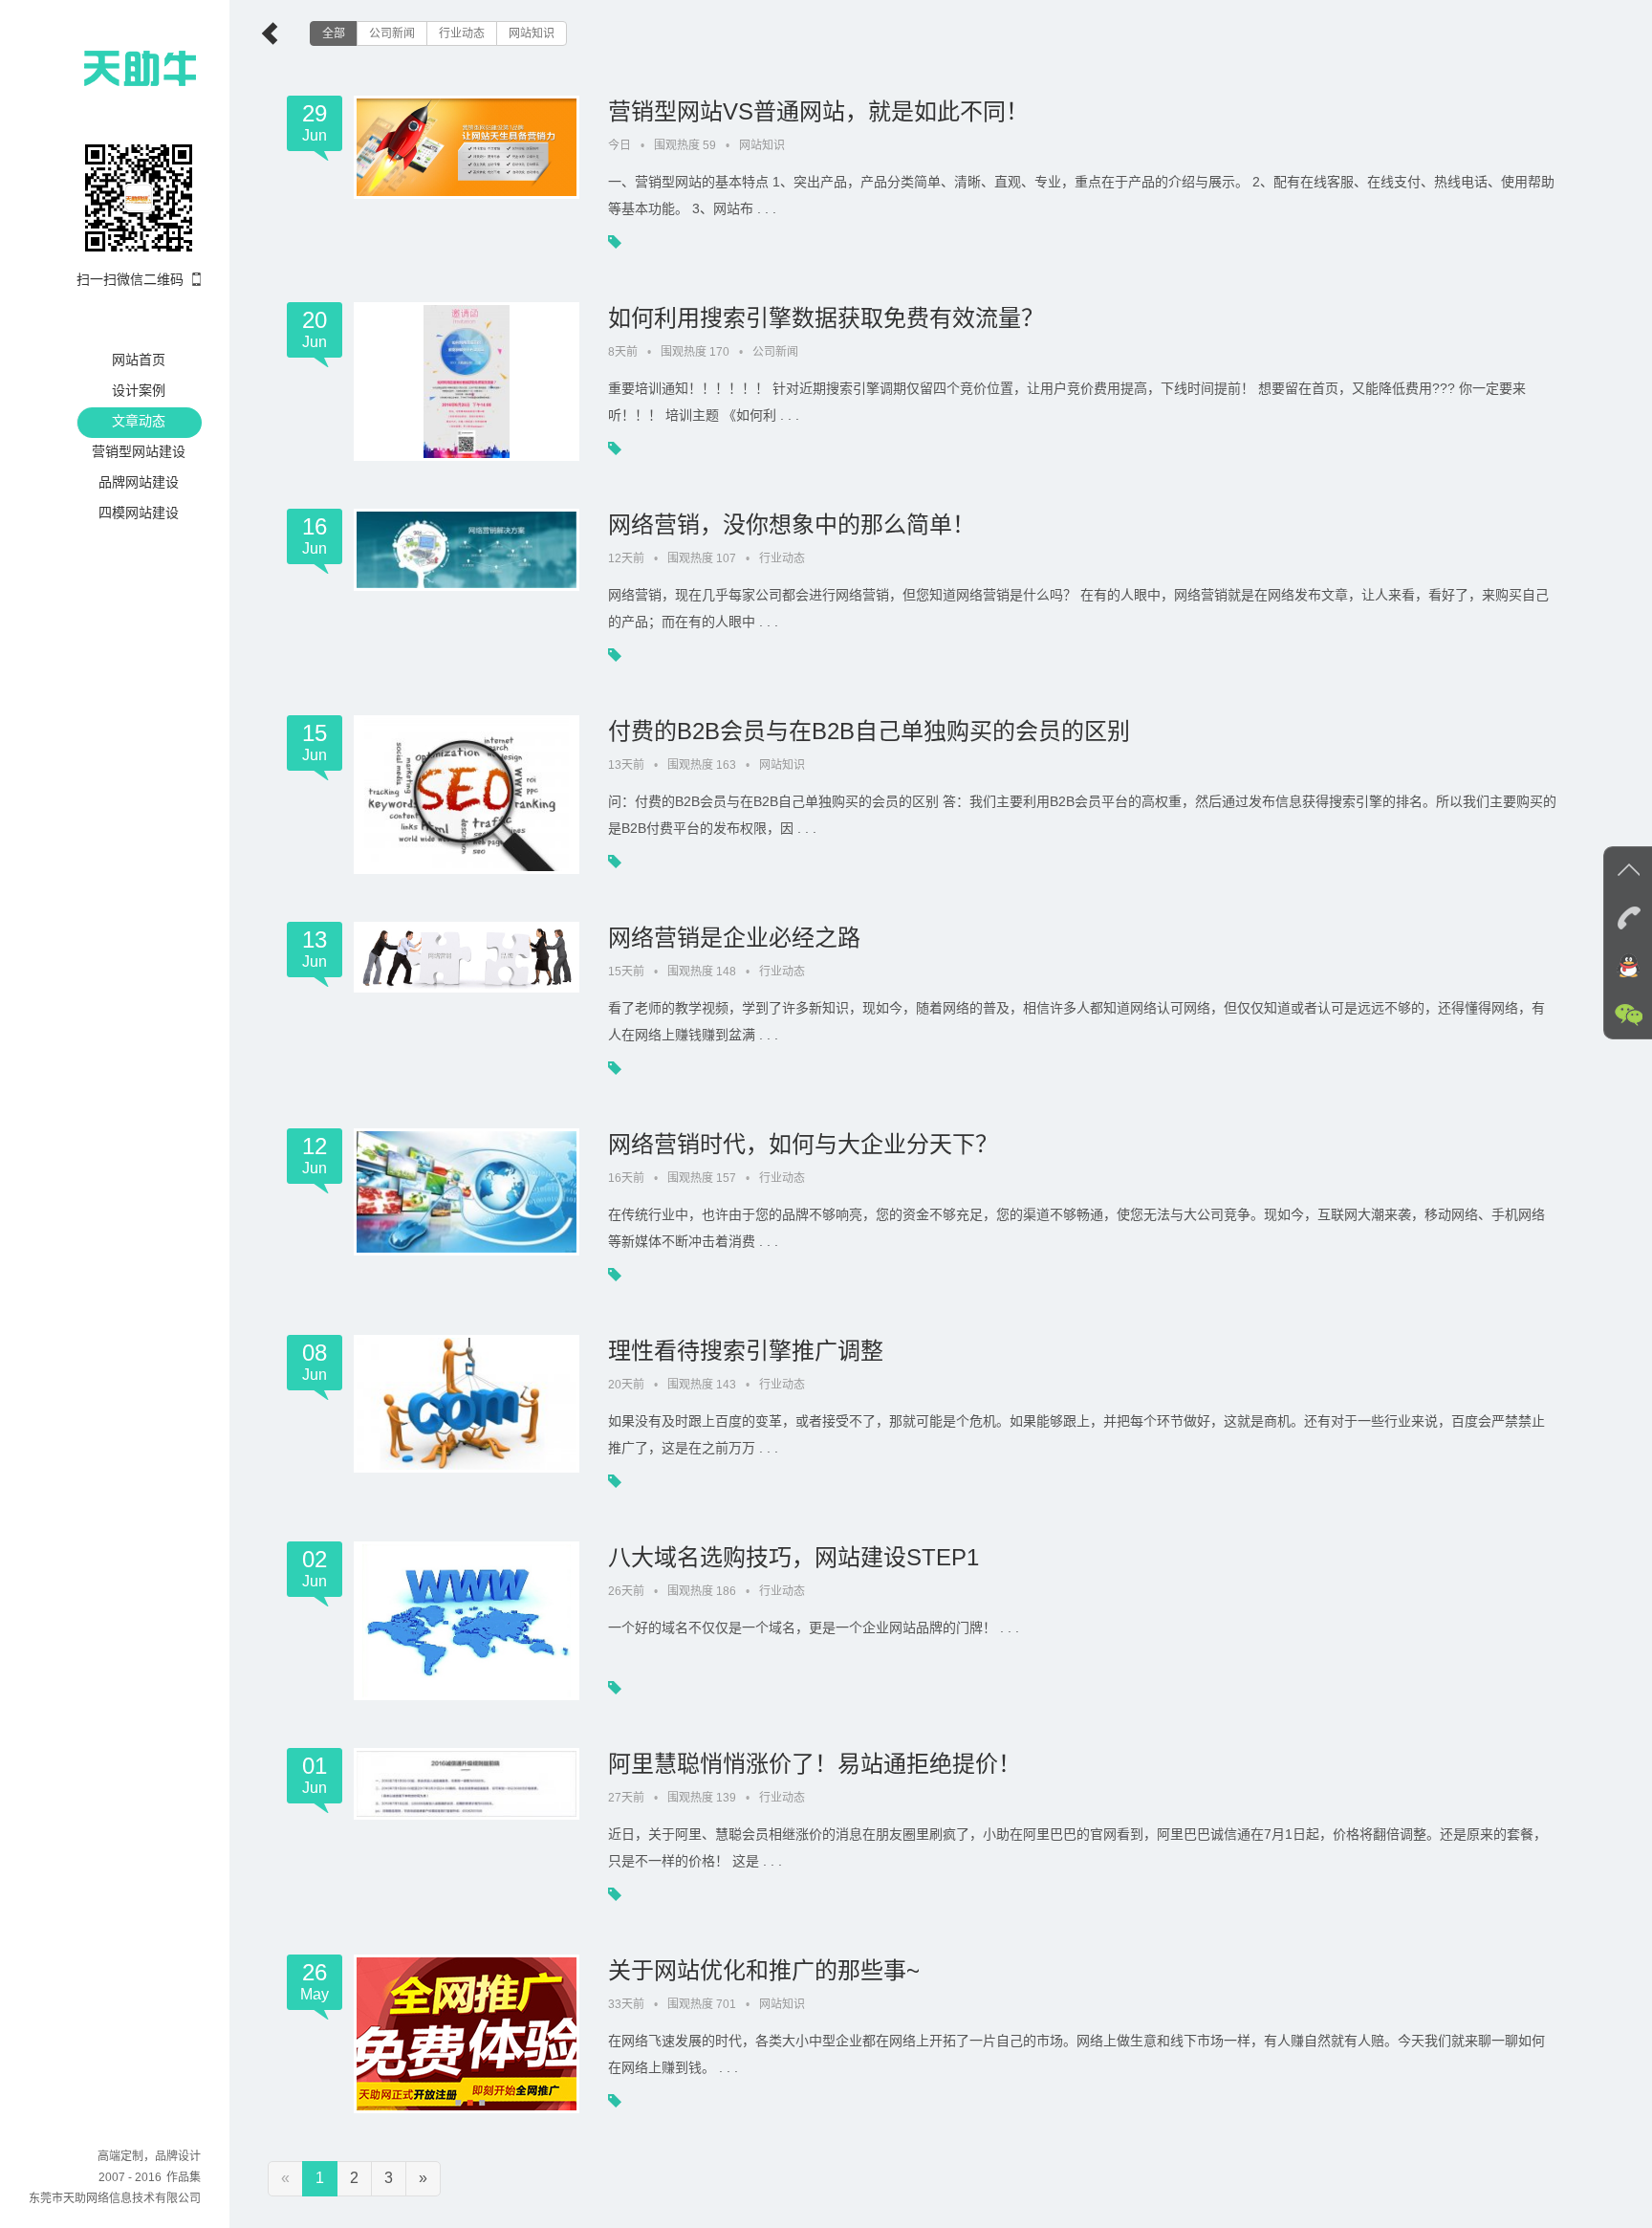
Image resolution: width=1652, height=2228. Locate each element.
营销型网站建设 (139, 451)
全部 (334, 33)
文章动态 (139, 421)
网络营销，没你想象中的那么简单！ (792, 524)
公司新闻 (392, 33)
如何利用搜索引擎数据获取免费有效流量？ (826, 318)
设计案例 (139, 390)
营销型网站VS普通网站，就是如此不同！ (818, 111)
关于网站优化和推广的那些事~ (764, 1970)
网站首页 (139, 360)
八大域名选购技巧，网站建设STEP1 (793, 1557)
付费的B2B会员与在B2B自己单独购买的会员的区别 (869, 731)
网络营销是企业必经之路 (734, 938)
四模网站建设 (139, 513)
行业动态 (462, 33)
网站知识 (532, 33)
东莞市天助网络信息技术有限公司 (115, 2198)
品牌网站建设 (139, 482)
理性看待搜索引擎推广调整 (746, 1351)
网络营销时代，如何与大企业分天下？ (803, 1144)
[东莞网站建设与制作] (105, 67)
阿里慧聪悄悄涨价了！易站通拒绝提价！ (815, 1764)
